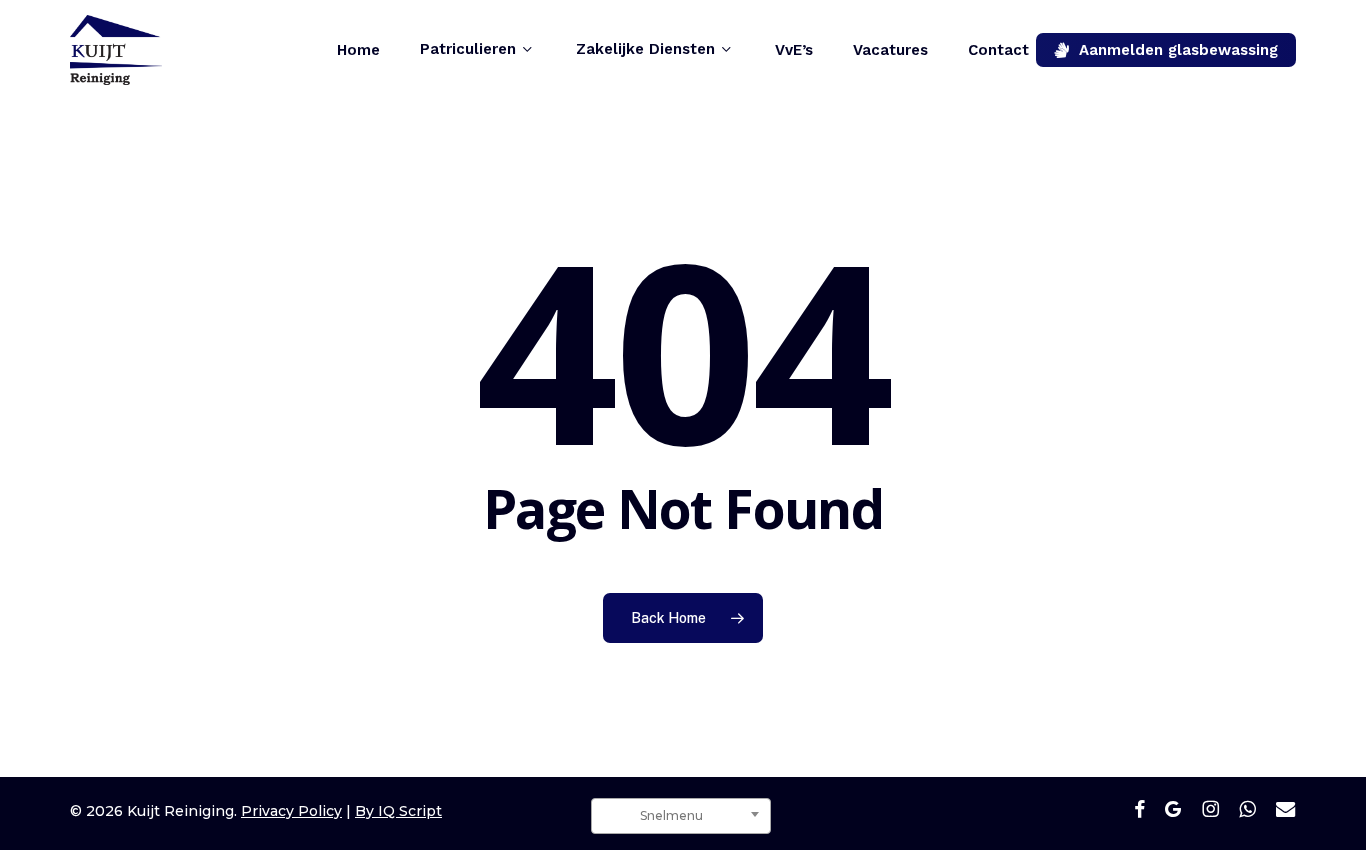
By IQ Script (398, 811)
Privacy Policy (291, 811)
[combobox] (681, 816)
